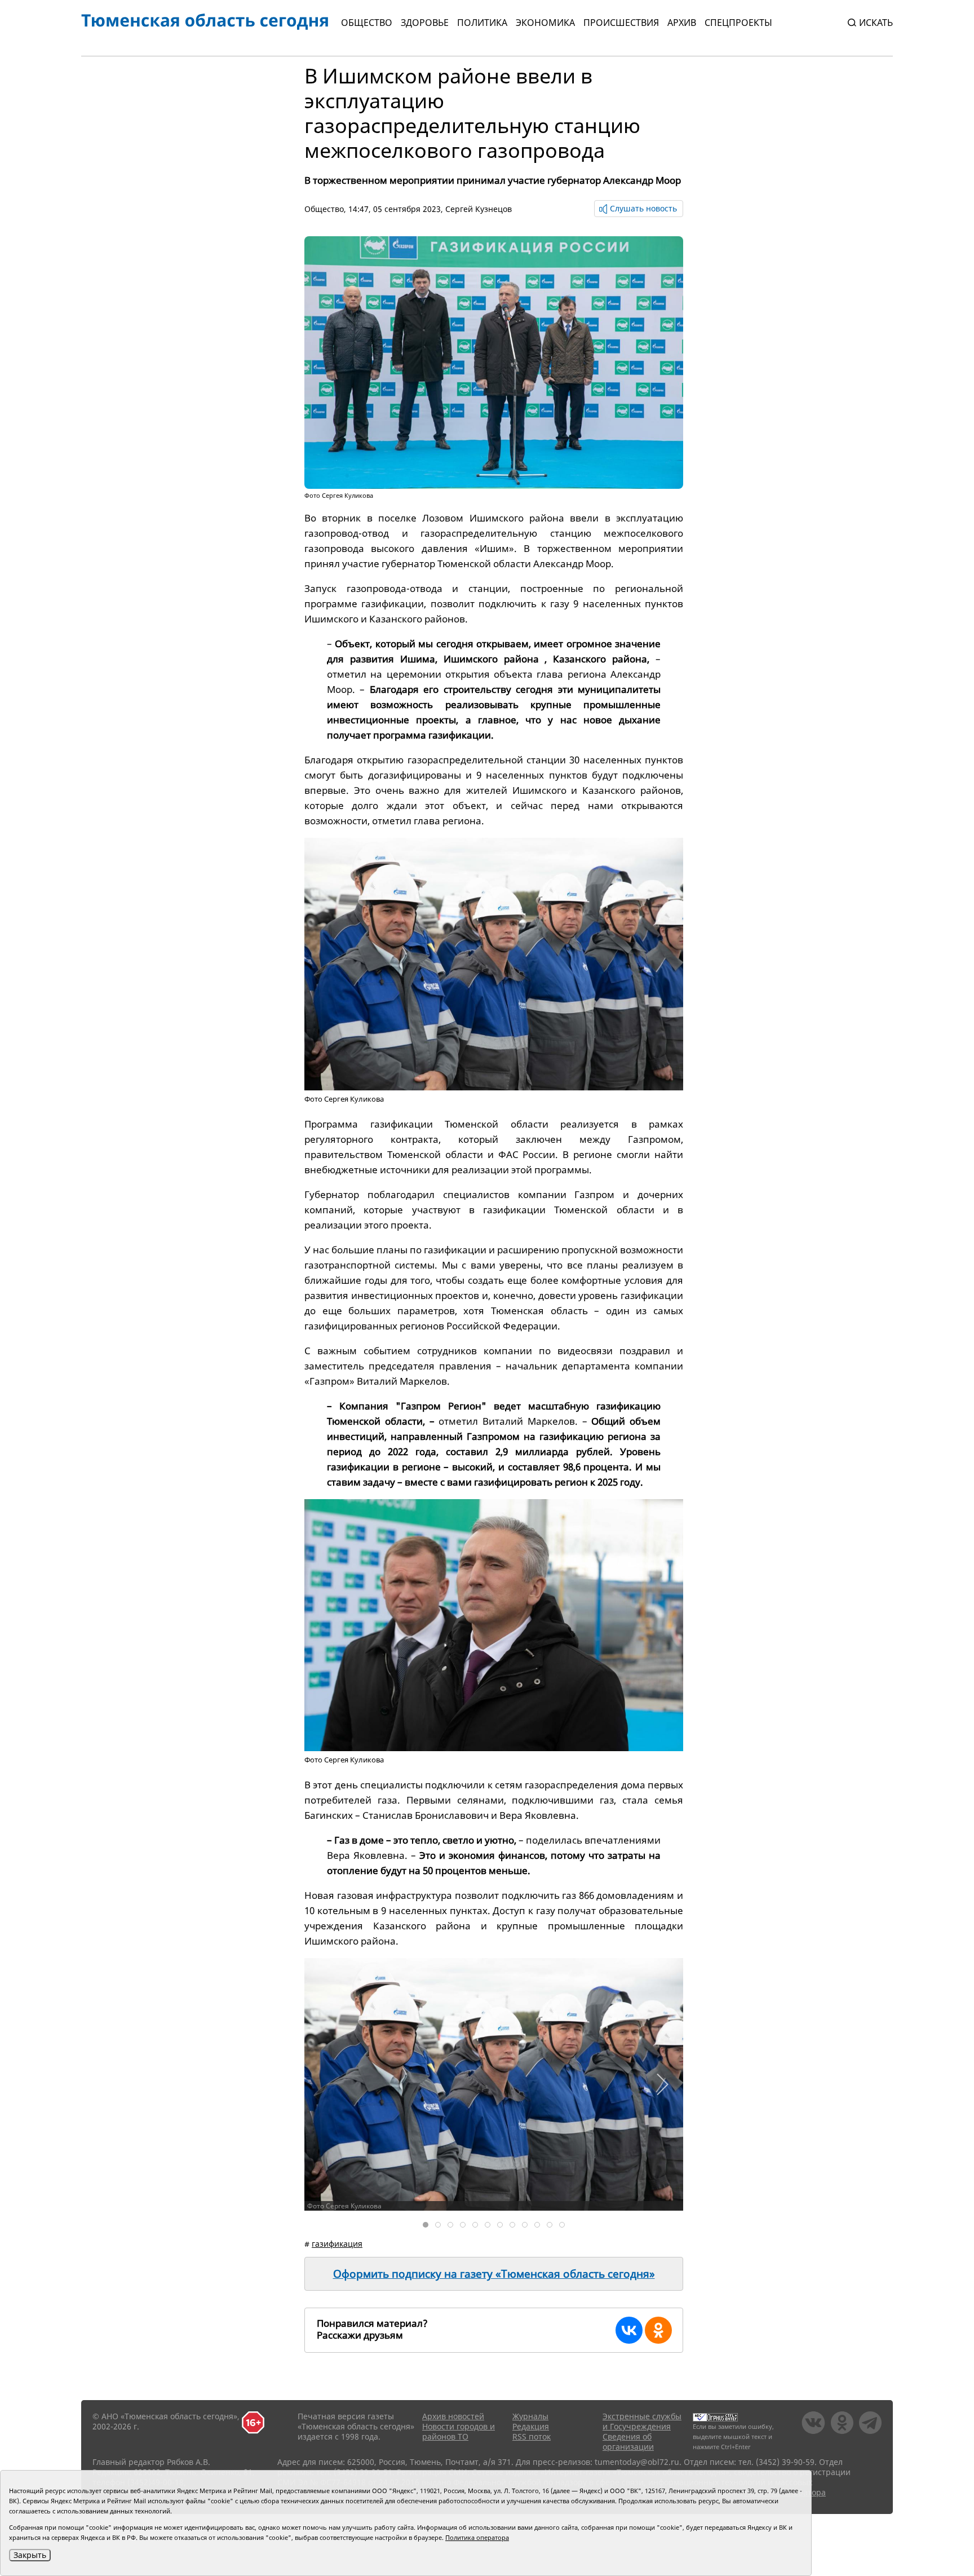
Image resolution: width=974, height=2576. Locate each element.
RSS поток (532, 2436)
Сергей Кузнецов (479, 209)
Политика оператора (477, 2537)
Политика (482, 23)
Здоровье (425, 23)
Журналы (530, 2416)
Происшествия (621, 23)
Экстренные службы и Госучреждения (642, 2421)
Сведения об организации (628, 2442)
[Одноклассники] (658, 2330)
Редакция (531, 2426)
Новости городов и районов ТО (459, 2431)
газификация (337, 2244)
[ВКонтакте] (629, 2330)
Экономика (545, 23)
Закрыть (30, 2555)
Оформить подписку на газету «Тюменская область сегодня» (494, 2274)
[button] (662, 2084)
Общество (367, 23)
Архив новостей (453, 2416)
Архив (682, 23)
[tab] (426, 2225)
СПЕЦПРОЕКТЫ (738, 23)
